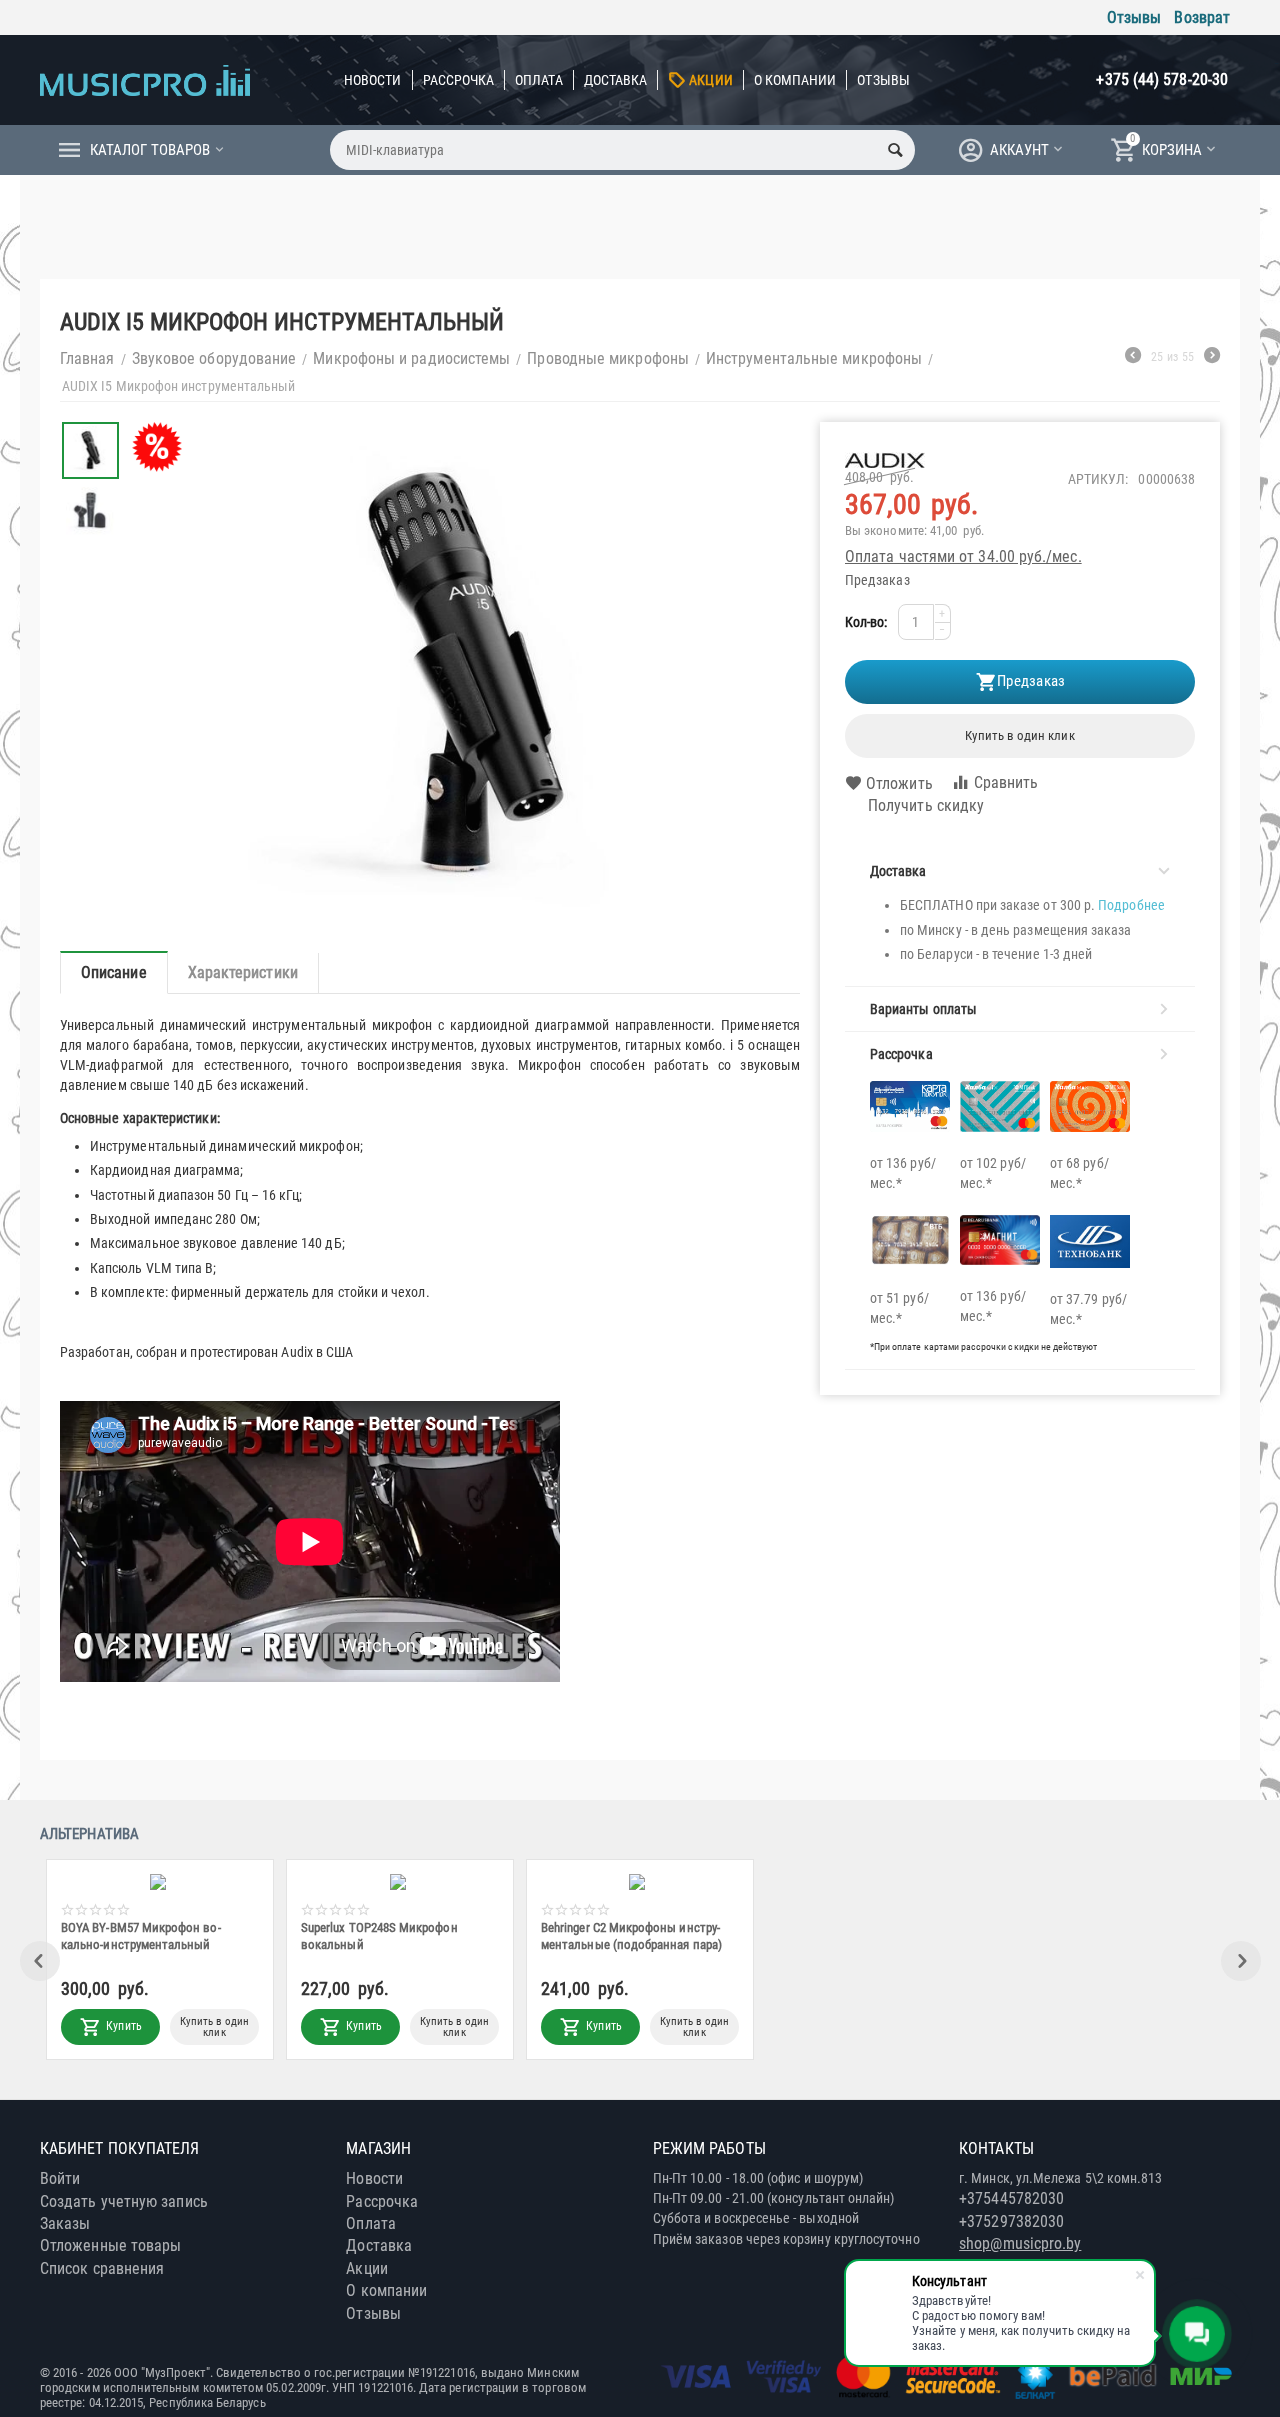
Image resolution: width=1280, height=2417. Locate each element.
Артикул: (1098, 479)
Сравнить (1006, 782)
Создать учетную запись (124, 2201)
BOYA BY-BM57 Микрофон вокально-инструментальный (840, 1936)
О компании (795, 80)
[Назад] (1133, 358)
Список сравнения (102, 2268)
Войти (60, 2178)
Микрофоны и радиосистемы (411, 358)
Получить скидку (926, 805)
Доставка (616, 80)
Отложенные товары (110, 2245)
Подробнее (1131, 905)
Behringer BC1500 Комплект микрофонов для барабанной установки (614, 1936)
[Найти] (895, 150)
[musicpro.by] (145, 79)
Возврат (1202, 17)
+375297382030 (1011, 2221)
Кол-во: (866, 622)
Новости (373, 80)
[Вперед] (1212, 358)
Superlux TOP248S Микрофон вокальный (1078, 1936)
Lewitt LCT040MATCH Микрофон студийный (366, 1936)
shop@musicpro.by (1020, 2243)
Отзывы (1134, 17)
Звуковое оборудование (214, 358)
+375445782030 (1011, 2198)
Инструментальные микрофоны (814, 358)
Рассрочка (459, 80)
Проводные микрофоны (608, 358)
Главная (87, 358)
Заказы (65, 2223)
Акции (710, 80)
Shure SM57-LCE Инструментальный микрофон (137, 1936)
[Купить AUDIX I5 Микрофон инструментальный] (461, 676)
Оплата (538, 80)
